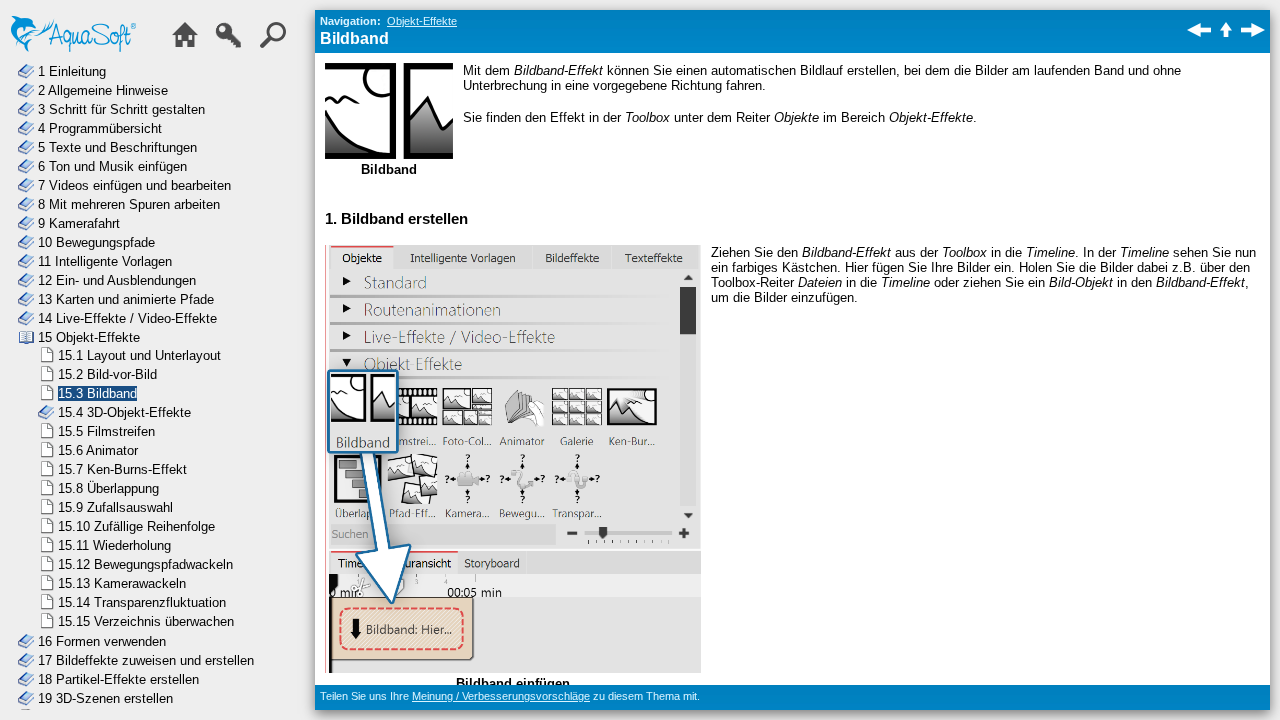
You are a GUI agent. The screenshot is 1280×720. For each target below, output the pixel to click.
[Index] (234, 45)
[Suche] (278, 45)
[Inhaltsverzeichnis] (190, 45)
